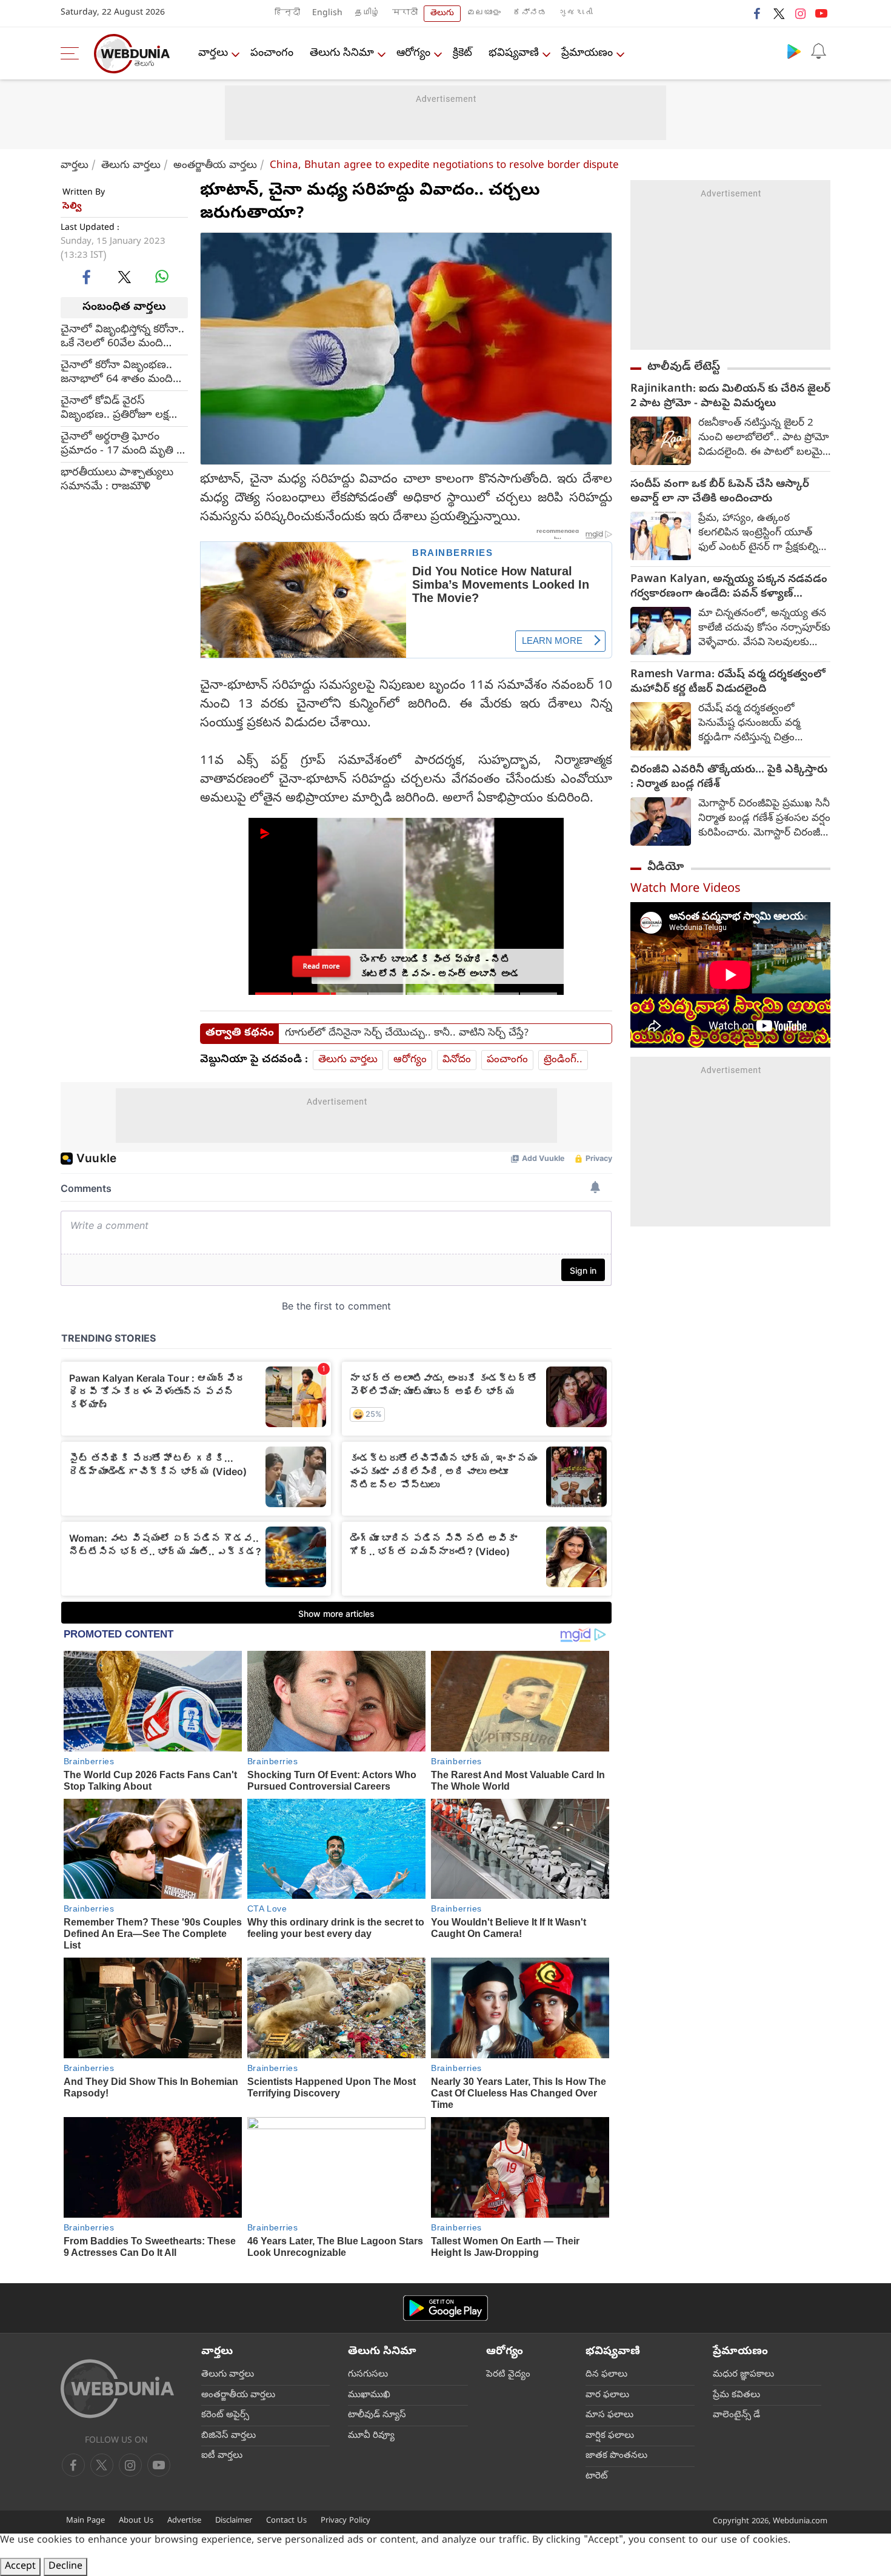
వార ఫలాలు (607, 2395)
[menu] (73, 53)
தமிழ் (367, 14)
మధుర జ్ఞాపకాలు (743, 2375)
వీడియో (666, 868)
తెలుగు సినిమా (342, 54)
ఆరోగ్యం (413, 54)
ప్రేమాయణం (587, 54)
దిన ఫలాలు (606, 2375)
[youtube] (821, 13)
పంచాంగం (272, 54)
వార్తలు (213, 54)
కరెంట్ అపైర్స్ (225, 2415)
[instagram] (800, 13)
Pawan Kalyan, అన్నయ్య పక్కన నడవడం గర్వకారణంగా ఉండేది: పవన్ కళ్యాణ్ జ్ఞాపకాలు (729, 587)
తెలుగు (442, 14)
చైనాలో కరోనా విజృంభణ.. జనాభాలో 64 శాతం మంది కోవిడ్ (117, 372)
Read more (321, 966)
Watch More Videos (686, 890)
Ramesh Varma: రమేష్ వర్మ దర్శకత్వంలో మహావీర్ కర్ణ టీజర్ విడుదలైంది (728, 683)
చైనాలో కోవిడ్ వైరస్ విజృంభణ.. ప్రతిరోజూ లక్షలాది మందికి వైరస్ (124, 408)
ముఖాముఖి (369, 2395)
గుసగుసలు (368, 2375)
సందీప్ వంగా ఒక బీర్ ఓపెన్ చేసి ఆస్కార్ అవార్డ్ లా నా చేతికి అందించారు (720, 492)
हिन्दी (287, 14)
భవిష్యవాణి (514, 54)
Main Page (85, 2521)
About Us (136, 2521)
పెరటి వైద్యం (508, 2375)
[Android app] (446, 2308)
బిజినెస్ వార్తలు (229, 2436)
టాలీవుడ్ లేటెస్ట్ (684, 367)
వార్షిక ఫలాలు (610, 2436)
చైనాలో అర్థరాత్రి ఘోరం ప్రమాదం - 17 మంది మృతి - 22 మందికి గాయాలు (120, 444)
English (327, 14)
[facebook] (758, 13)
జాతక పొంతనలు (616, 2456)
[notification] (818, 51)
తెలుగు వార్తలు (131, 166)
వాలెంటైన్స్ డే (736, 2415)
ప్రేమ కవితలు (736, 2395)
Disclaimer (234, 2521)
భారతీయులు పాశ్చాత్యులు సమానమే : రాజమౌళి (117, 480)
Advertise (184, 2521)
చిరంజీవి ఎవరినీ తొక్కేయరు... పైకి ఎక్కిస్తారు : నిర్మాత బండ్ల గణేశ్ (729, 778)
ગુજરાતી (576, 14)
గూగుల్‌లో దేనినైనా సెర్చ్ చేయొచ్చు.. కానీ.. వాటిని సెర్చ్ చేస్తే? (407, 1034)
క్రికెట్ (462, 54)
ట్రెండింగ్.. (563, 1060)
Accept (20, 2567)
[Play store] (794, 51)
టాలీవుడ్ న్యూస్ (377, 2415)
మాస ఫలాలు (609, 2415)
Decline (65, 2567)
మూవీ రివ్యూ (371, 2436)
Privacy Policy (345, 2521)
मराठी (405, 14)
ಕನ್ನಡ (530, 14)
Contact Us (286, 2521)
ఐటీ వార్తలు (222, 2456)
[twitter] (779, 13)
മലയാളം (484, 14)
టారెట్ (597, 2477)
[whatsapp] (162, 276)
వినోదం (457, 1060)
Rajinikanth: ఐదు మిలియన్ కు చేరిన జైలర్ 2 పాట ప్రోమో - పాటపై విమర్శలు (730, 397)
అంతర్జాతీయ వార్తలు (215, 166)
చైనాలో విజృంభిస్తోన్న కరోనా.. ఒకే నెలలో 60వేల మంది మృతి (122, 336)
